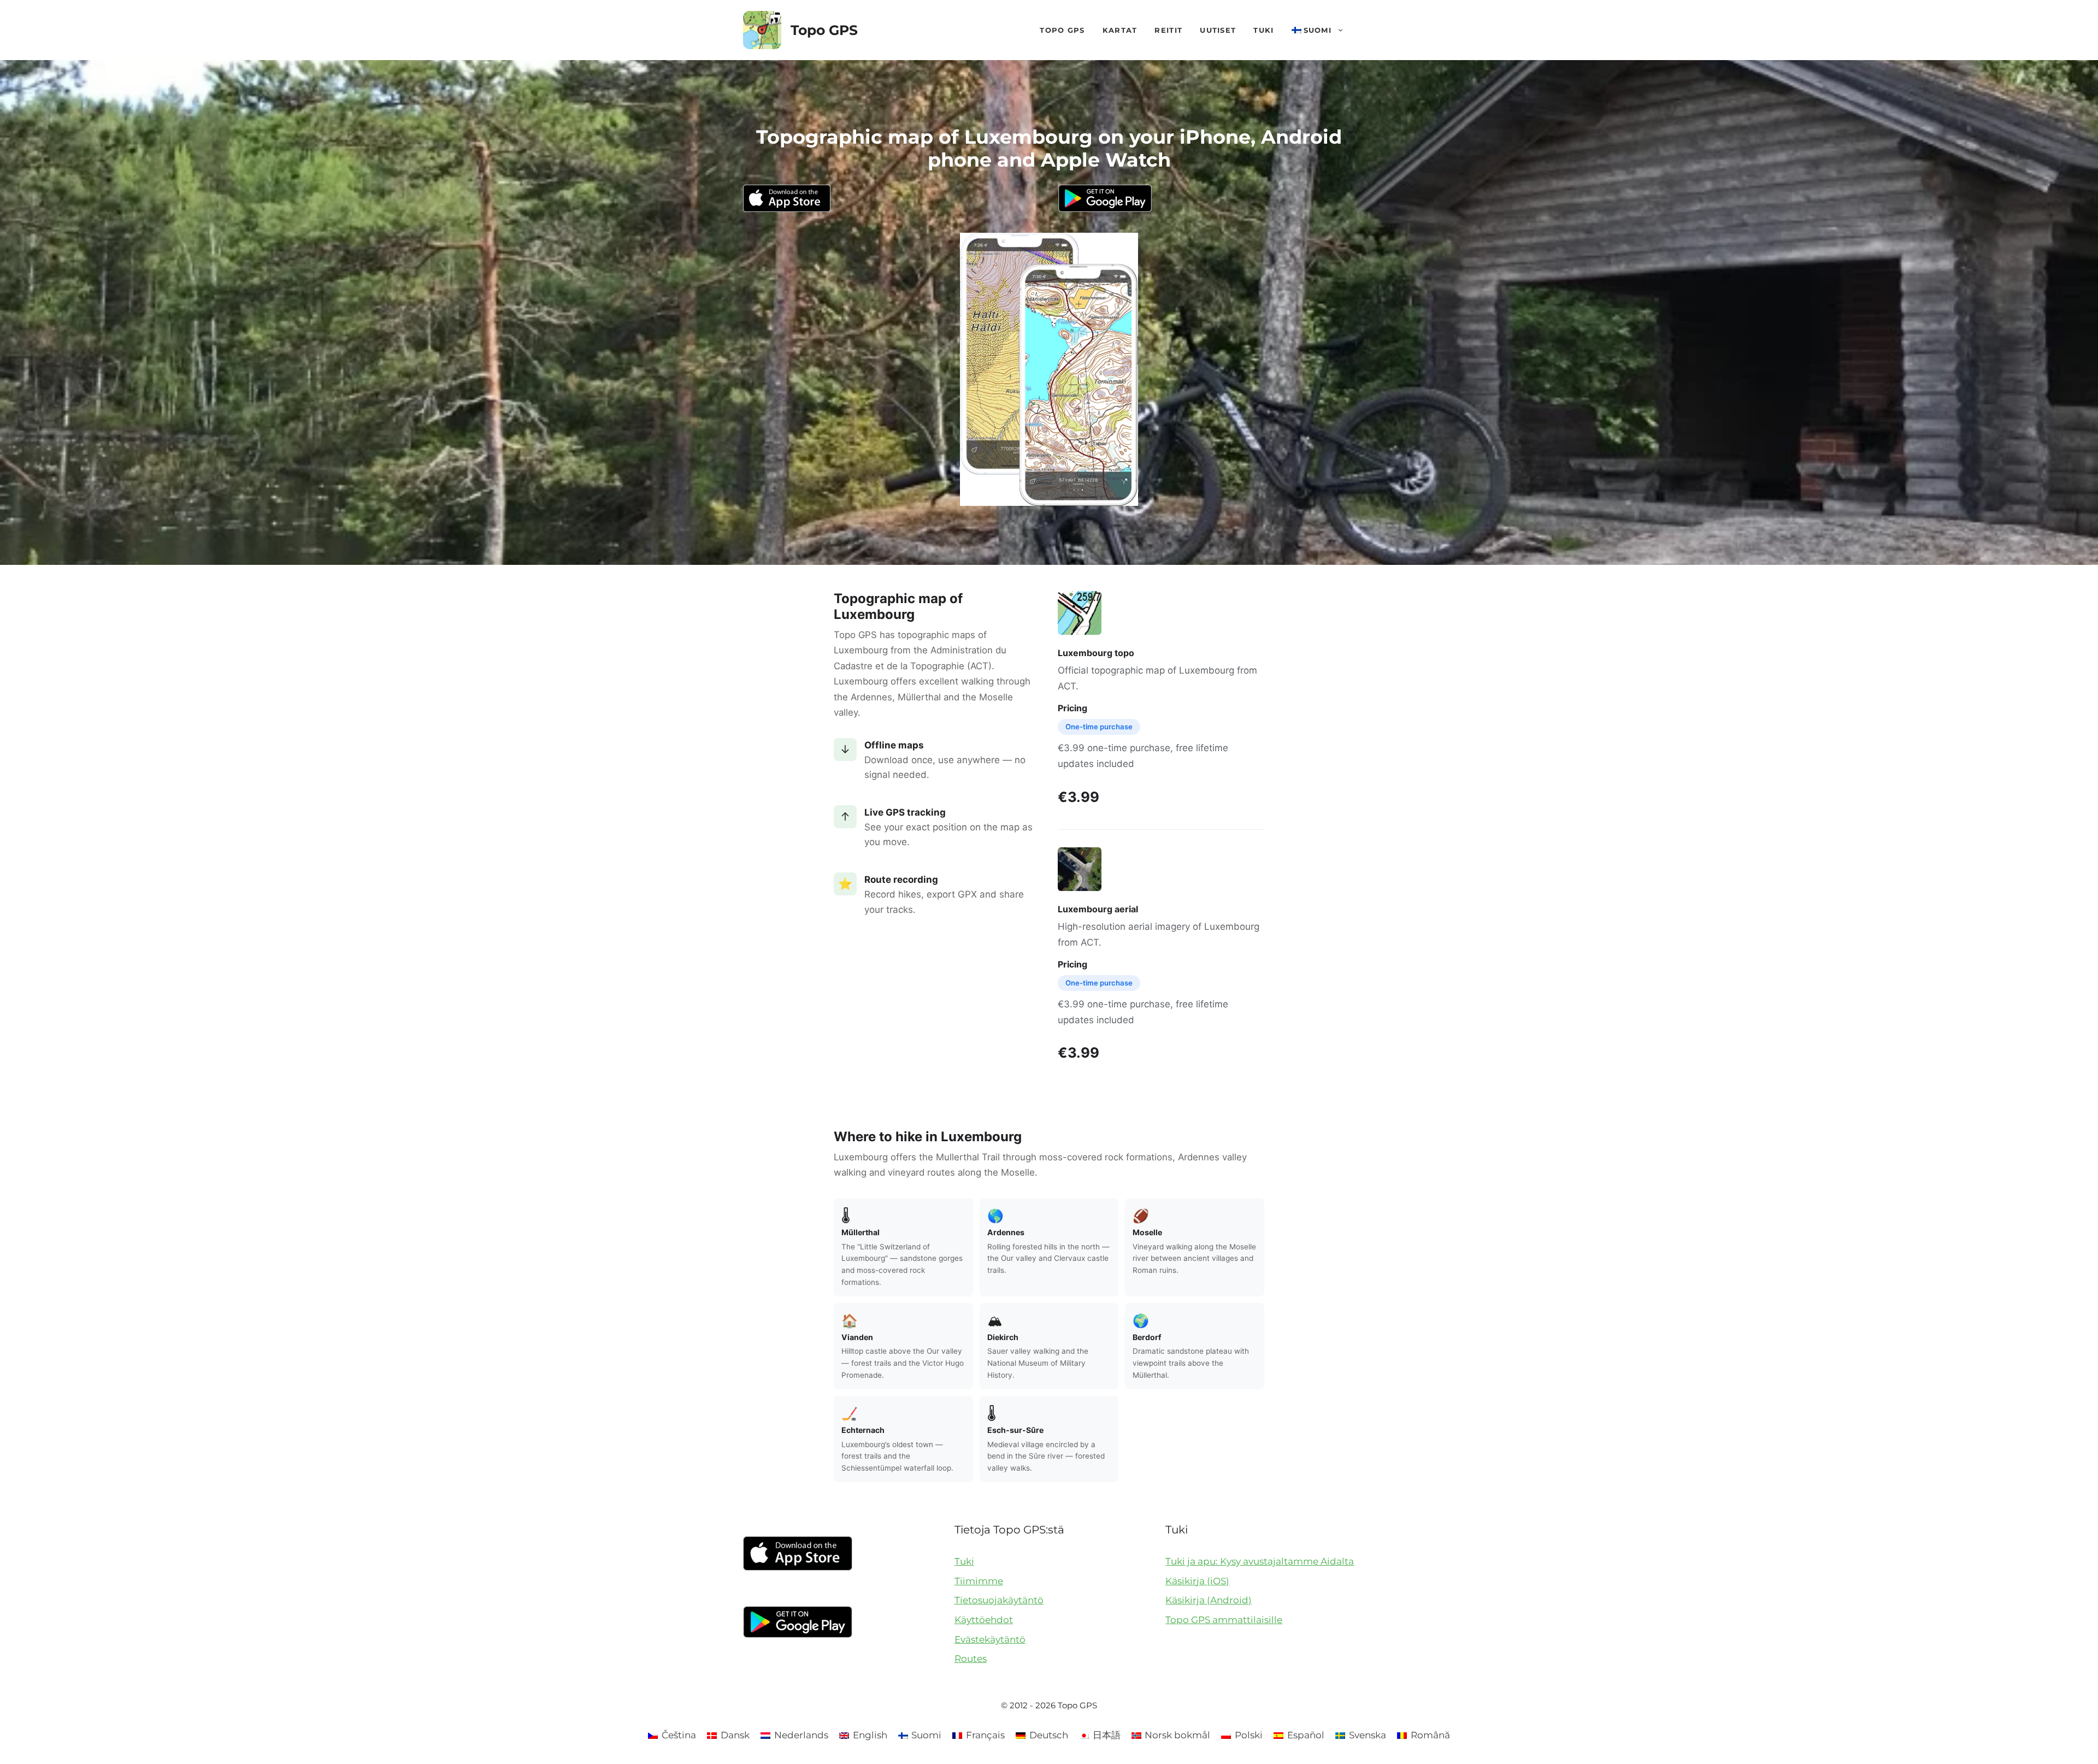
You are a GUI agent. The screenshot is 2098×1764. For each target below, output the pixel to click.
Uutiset (1218, 30)
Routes (971, 1659)
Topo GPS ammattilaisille (1224, 1620)
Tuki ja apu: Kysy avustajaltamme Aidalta (1260, 1561)
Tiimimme (979, 1581)
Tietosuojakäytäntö (999, 1600)
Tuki (1263, 30)
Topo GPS (824, 30)
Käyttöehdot (984, 1620)
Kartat (1120, 30)
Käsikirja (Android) (1209, 1600)
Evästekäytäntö (990, 1639)
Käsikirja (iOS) (1197, 1581)
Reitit (1168, 30)
